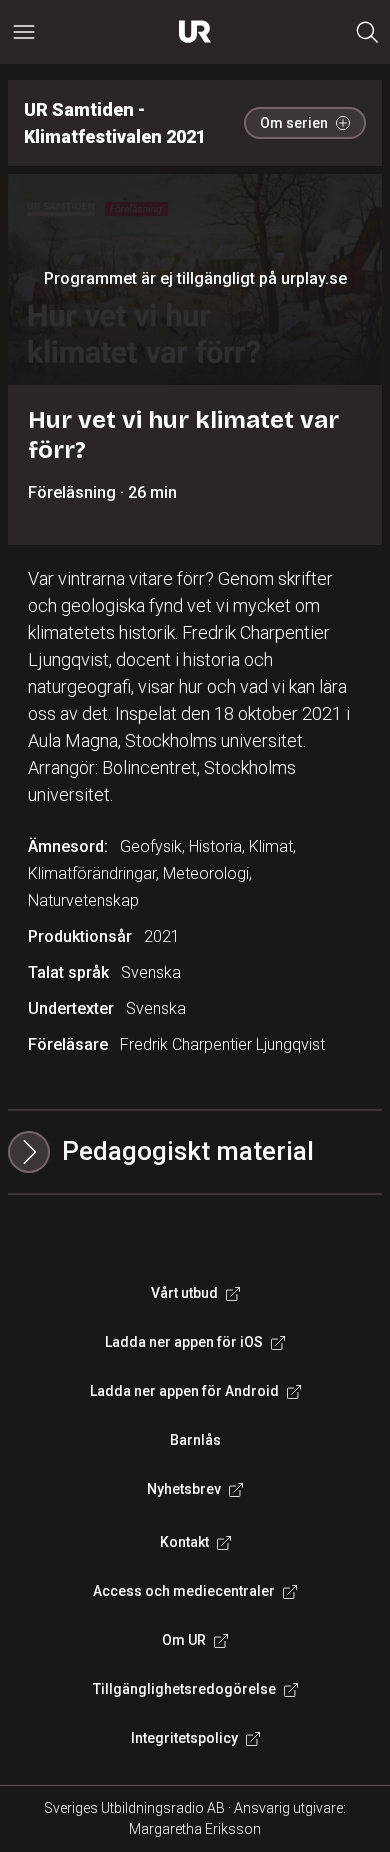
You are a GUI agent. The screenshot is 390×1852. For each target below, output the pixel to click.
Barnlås (195, 1440)
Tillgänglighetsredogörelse (184, 1689)
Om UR (184, 1640)
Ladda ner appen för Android (184, 1391)
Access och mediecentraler (184, 1591)
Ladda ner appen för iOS (184, 1342)
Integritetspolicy (184, 1738)
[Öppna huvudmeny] (24, 32)
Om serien (294, 123)
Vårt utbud (184, 1293)
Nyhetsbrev (184, 1489)
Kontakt (184, 1542)
